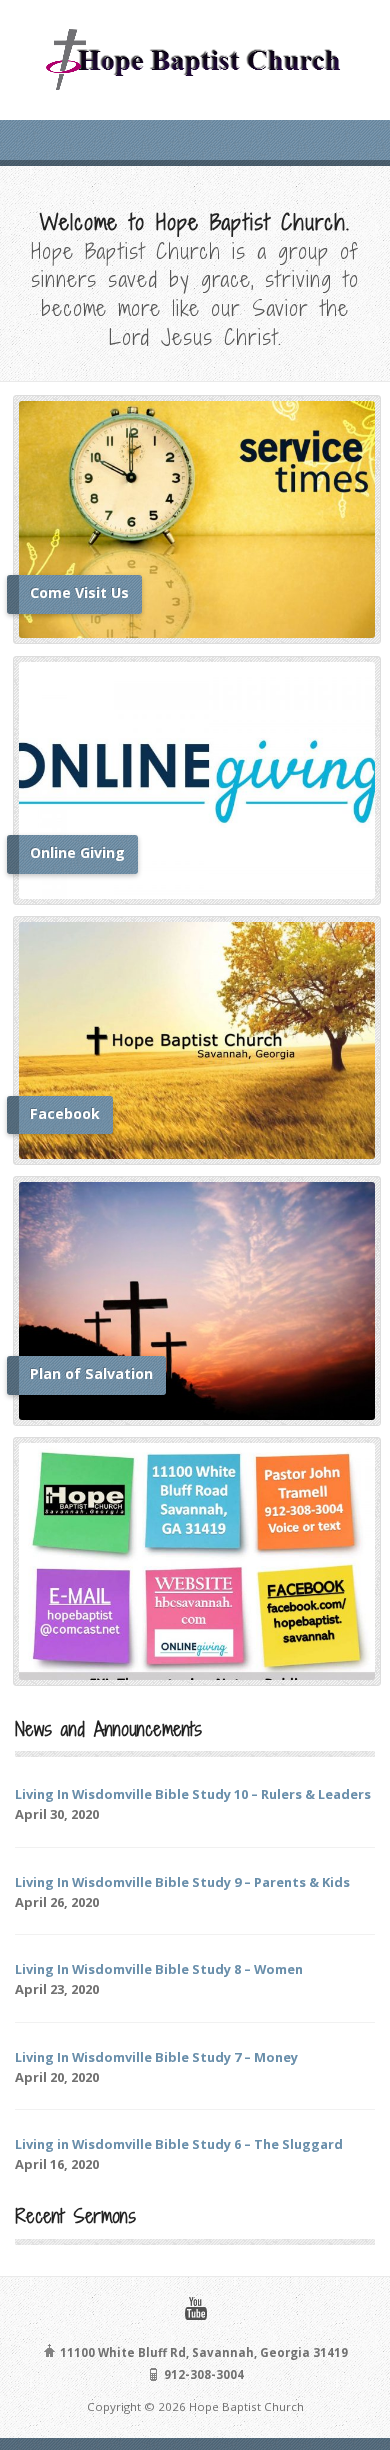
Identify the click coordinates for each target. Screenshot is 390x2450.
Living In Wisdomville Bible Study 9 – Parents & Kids (182, 1882)
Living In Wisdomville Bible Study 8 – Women (159, 1969)
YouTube (195, 2308)
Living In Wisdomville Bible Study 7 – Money (156, 2057)
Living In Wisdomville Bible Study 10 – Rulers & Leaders (193, 1794)
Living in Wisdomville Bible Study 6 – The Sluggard (179, 2144)
